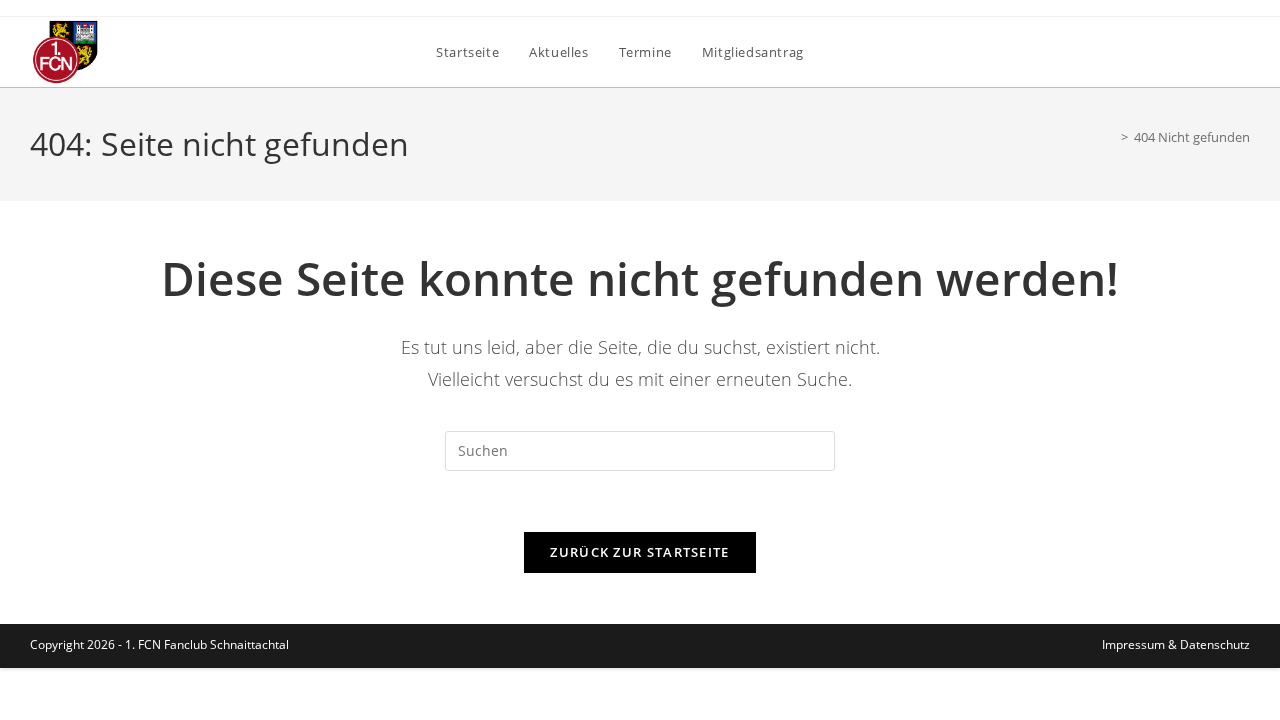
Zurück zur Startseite (639, 552)
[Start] (1110, 137)
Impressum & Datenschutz (1176, 644)
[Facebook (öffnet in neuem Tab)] (1238, 50)
